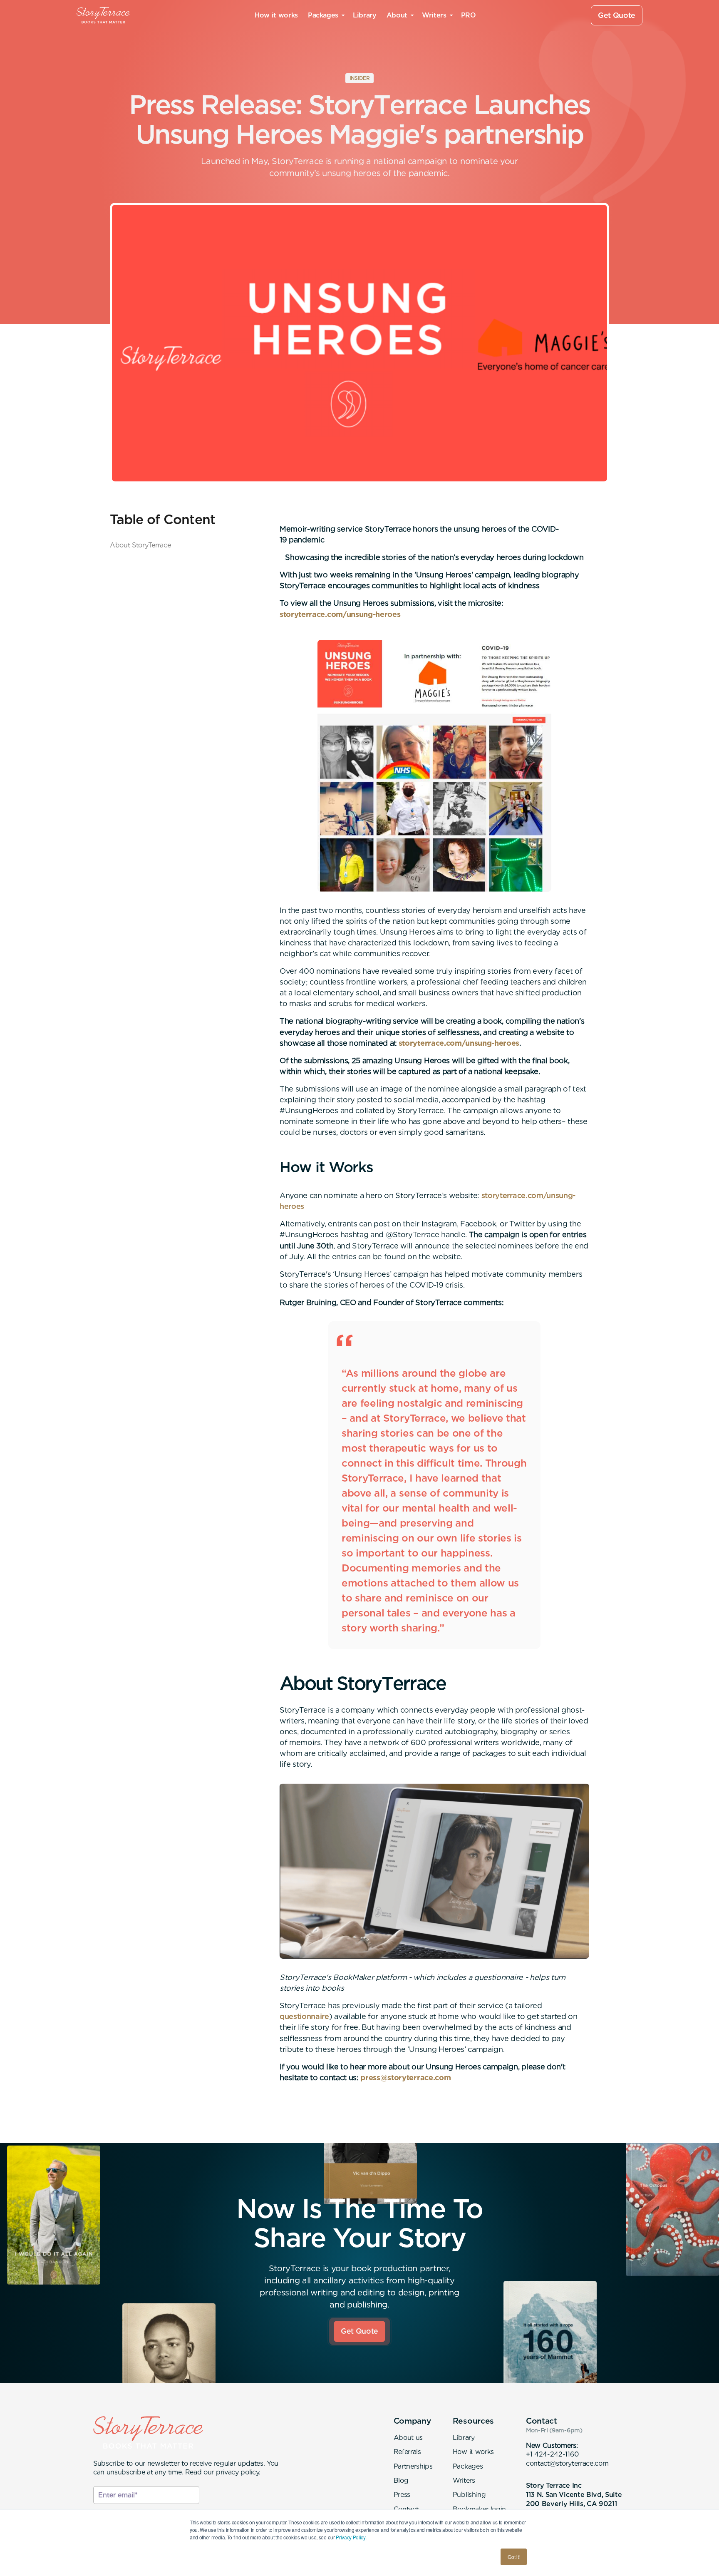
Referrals (407, 2452)
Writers (464, 2480)
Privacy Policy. (351, 2537)
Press (402, 2495)
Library (364, 15)
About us (408, 2438)
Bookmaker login (479, 2509)
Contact (406, 2509)
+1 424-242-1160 (552, 2454)
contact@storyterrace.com (567, 2463)
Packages (468, 2466)
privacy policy (238, 2472)
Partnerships (413, 2466)
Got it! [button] (514, 2557)
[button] (325, 15)
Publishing (469, 2495)
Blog (401, 2480)
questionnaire (304, 2016)
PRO (469, 15)
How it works (276, 15)
